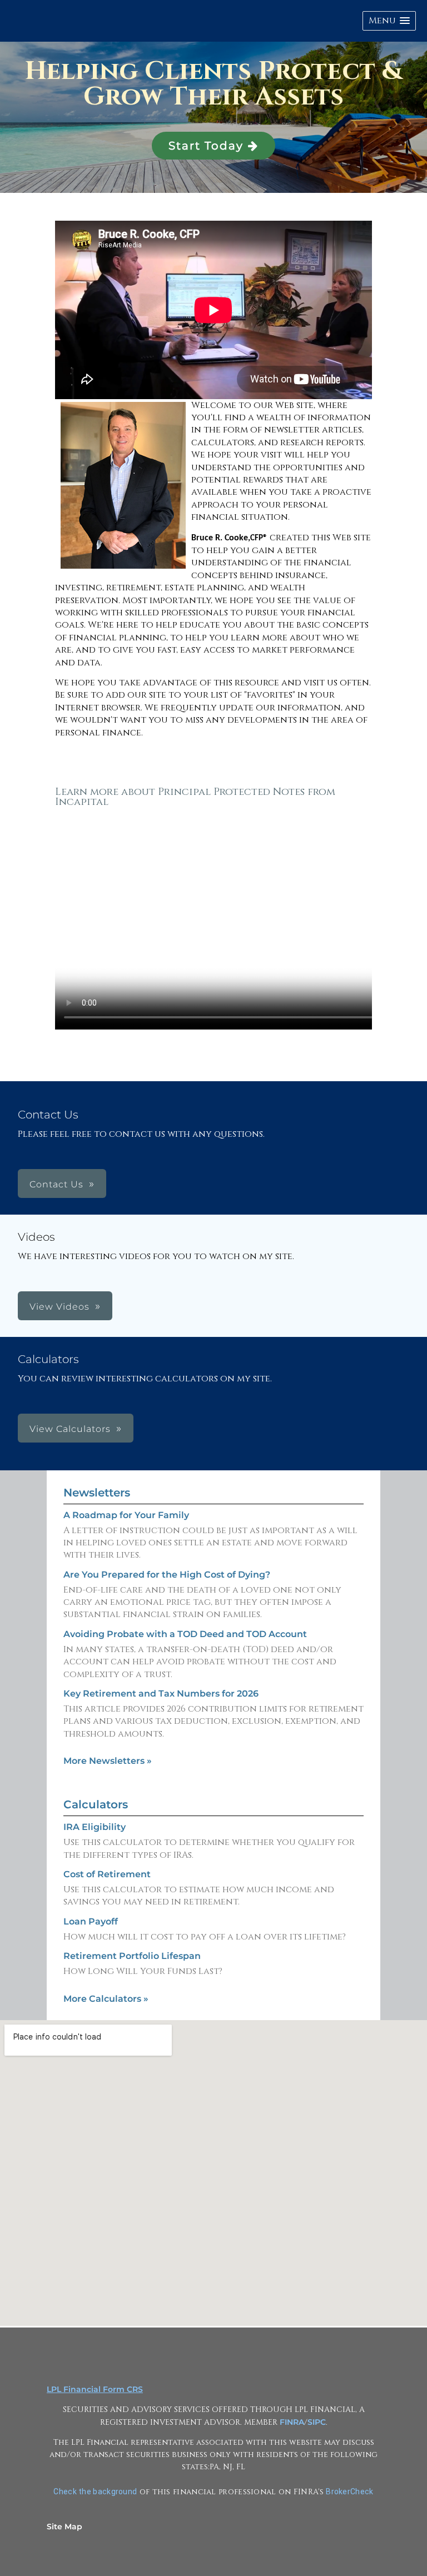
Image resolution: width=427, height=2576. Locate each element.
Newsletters (97, 1493)
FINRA (292, 2422)
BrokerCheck (349, 2492)
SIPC (317, 2422)
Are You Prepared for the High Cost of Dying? (167, 1575)
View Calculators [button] (70, 1429)
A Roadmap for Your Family (126, 1515)
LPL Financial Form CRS (95, 2389)
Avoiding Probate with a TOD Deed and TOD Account (185, 1634)
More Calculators (106, 1999)
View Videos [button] (59, 1307)
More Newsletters (108, 1761)
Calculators (96, 1804)
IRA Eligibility (95, 1827)
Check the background (95, 2492)
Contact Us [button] (56, 1184)
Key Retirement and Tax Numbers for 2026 (161, 1694)
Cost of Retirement (107, 1874)
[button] (389, 21)
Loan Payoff (91, 1921)
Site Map (64, 2527)
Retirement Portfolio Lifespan (132, 1956)
